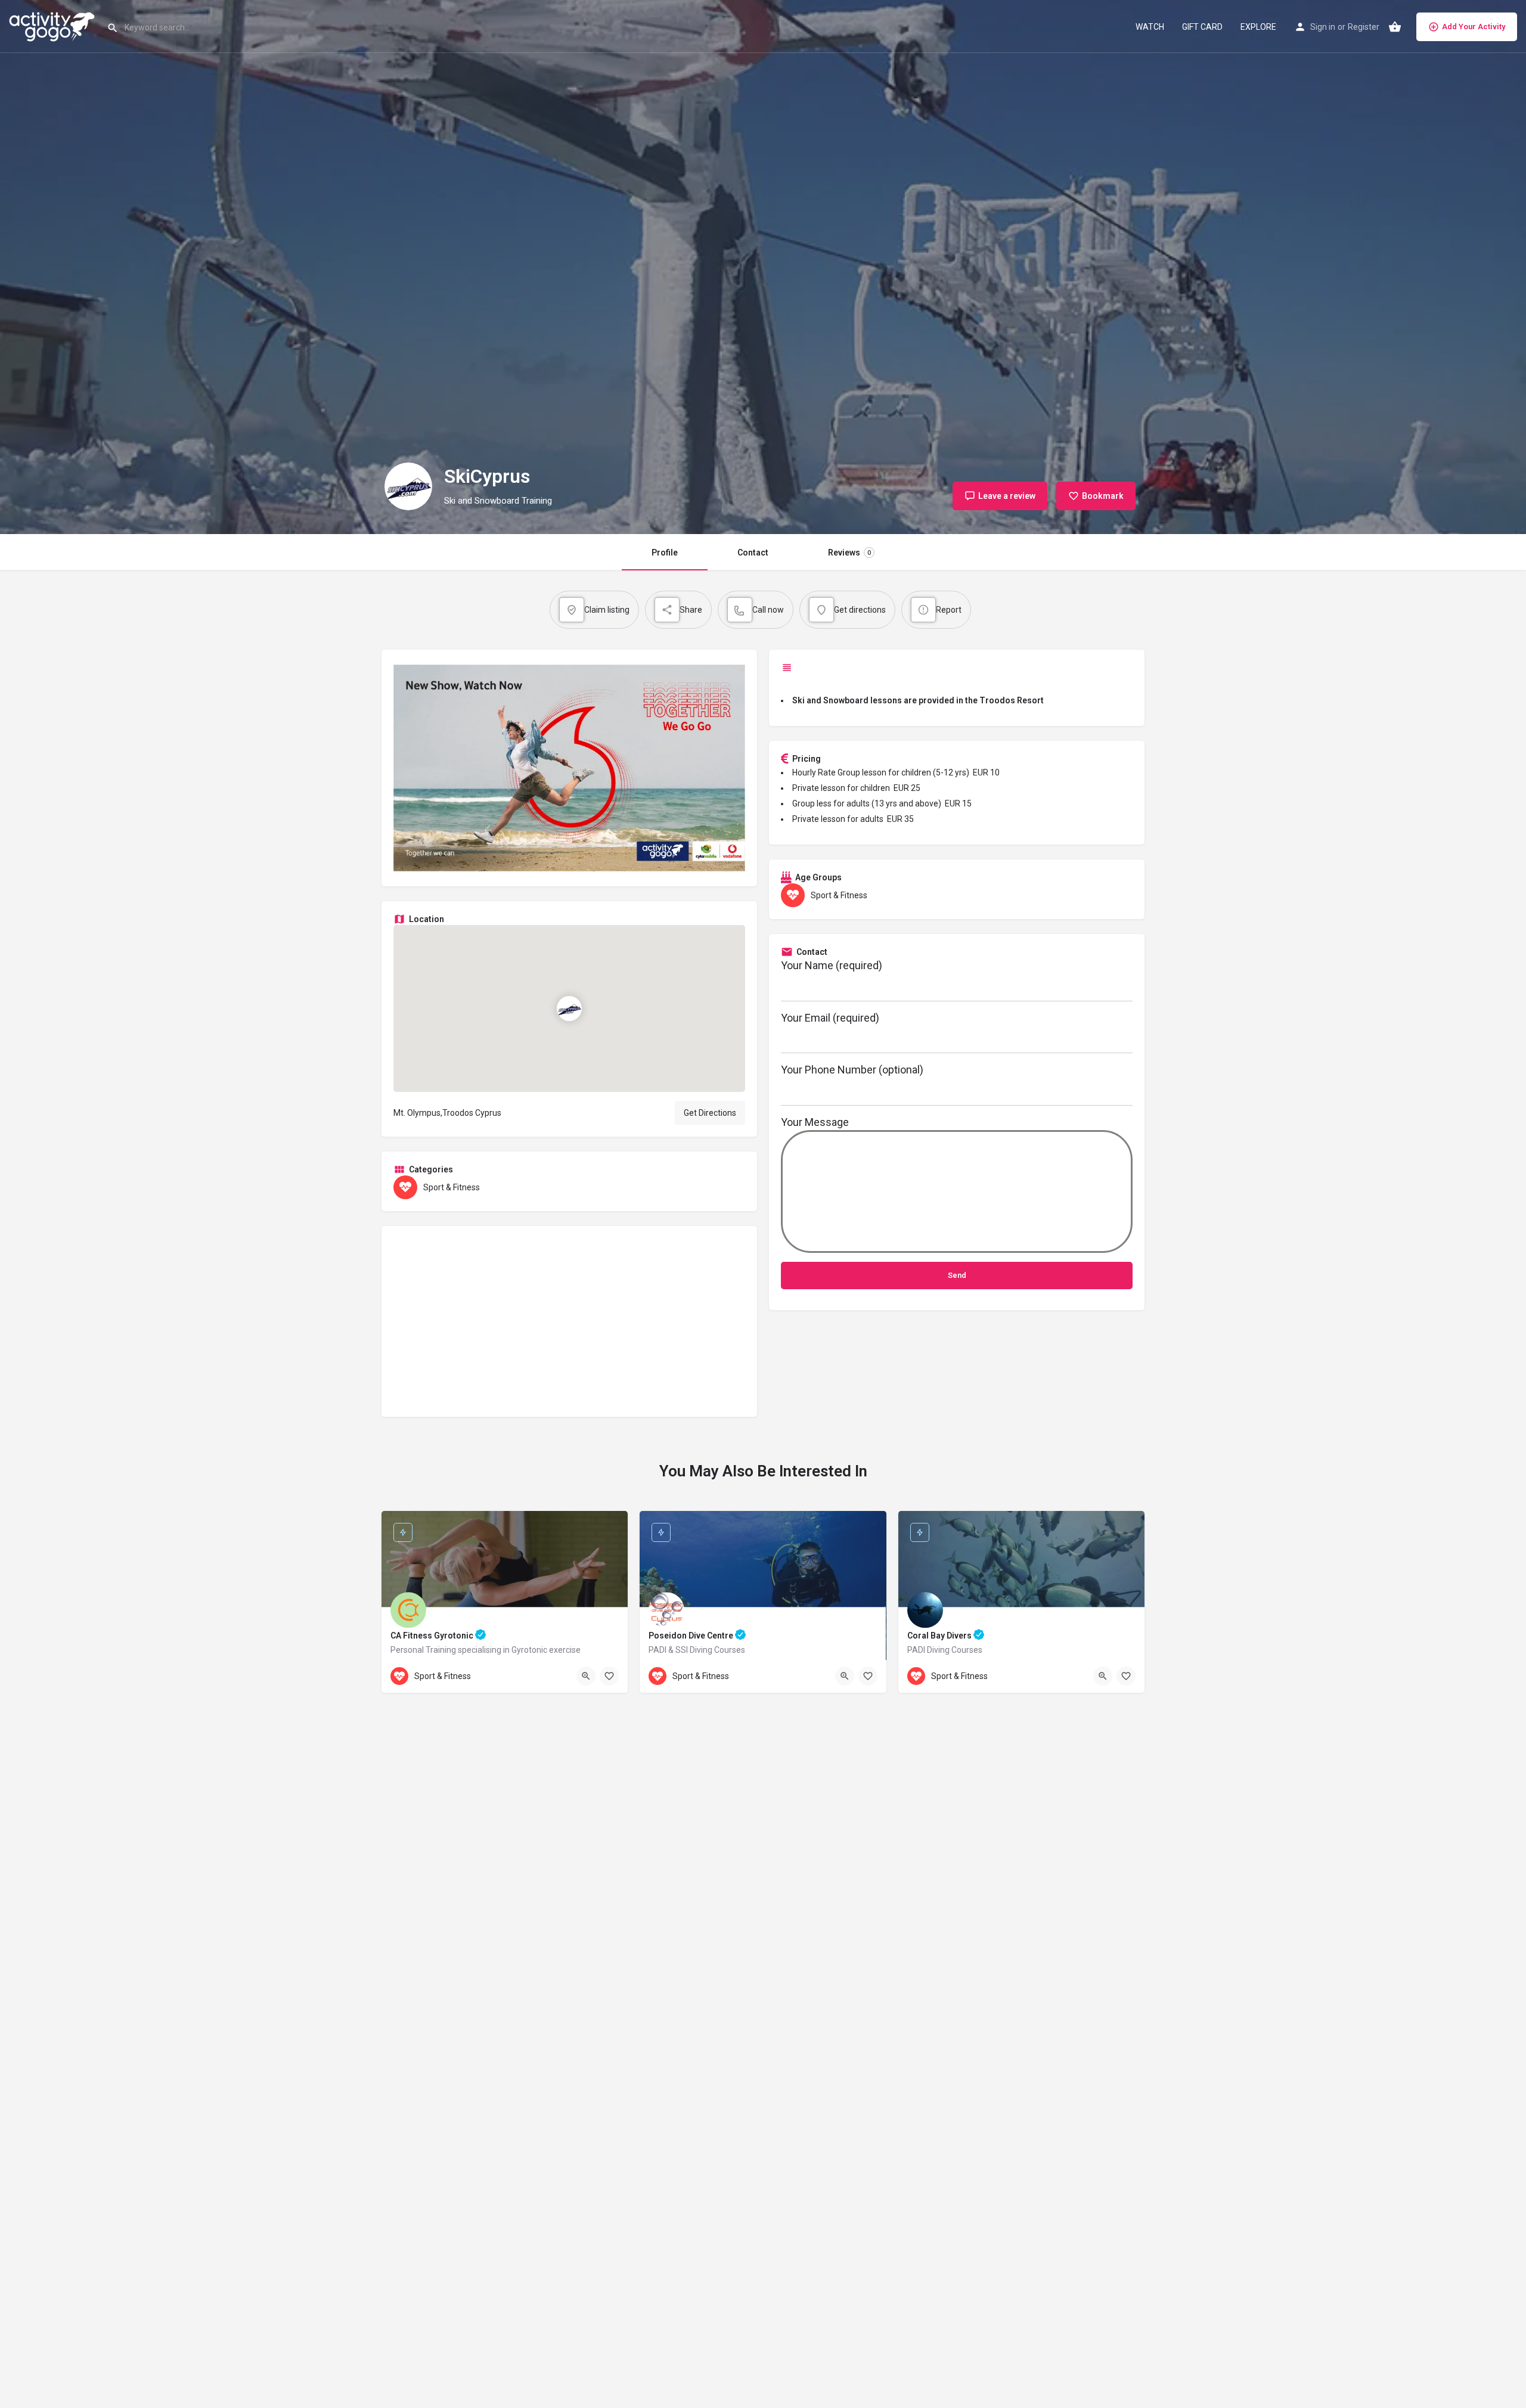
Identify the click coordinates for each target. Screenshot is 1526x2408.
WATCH (1150, 27)
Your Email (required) (830, 1018)
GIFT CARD (1202, 27)
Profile (665, 553)
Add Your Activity (1474, 27)
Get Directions (710, 1113)
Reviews (849, 553)
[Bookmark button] (609, 1676)
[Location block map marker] (569, 1008)
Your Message (815, 1122)
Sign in (1323, 27)
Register (1364, 27)
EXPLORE (1258, 27)
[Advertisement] (569, 1321)
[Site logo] (53, 26)
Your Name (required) (832, 965)
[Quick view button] (586, 1676)
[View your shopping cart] (1395, 27)
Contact (753, 553)
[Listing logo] (408, 486)
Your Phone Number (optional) (852, 1070)
